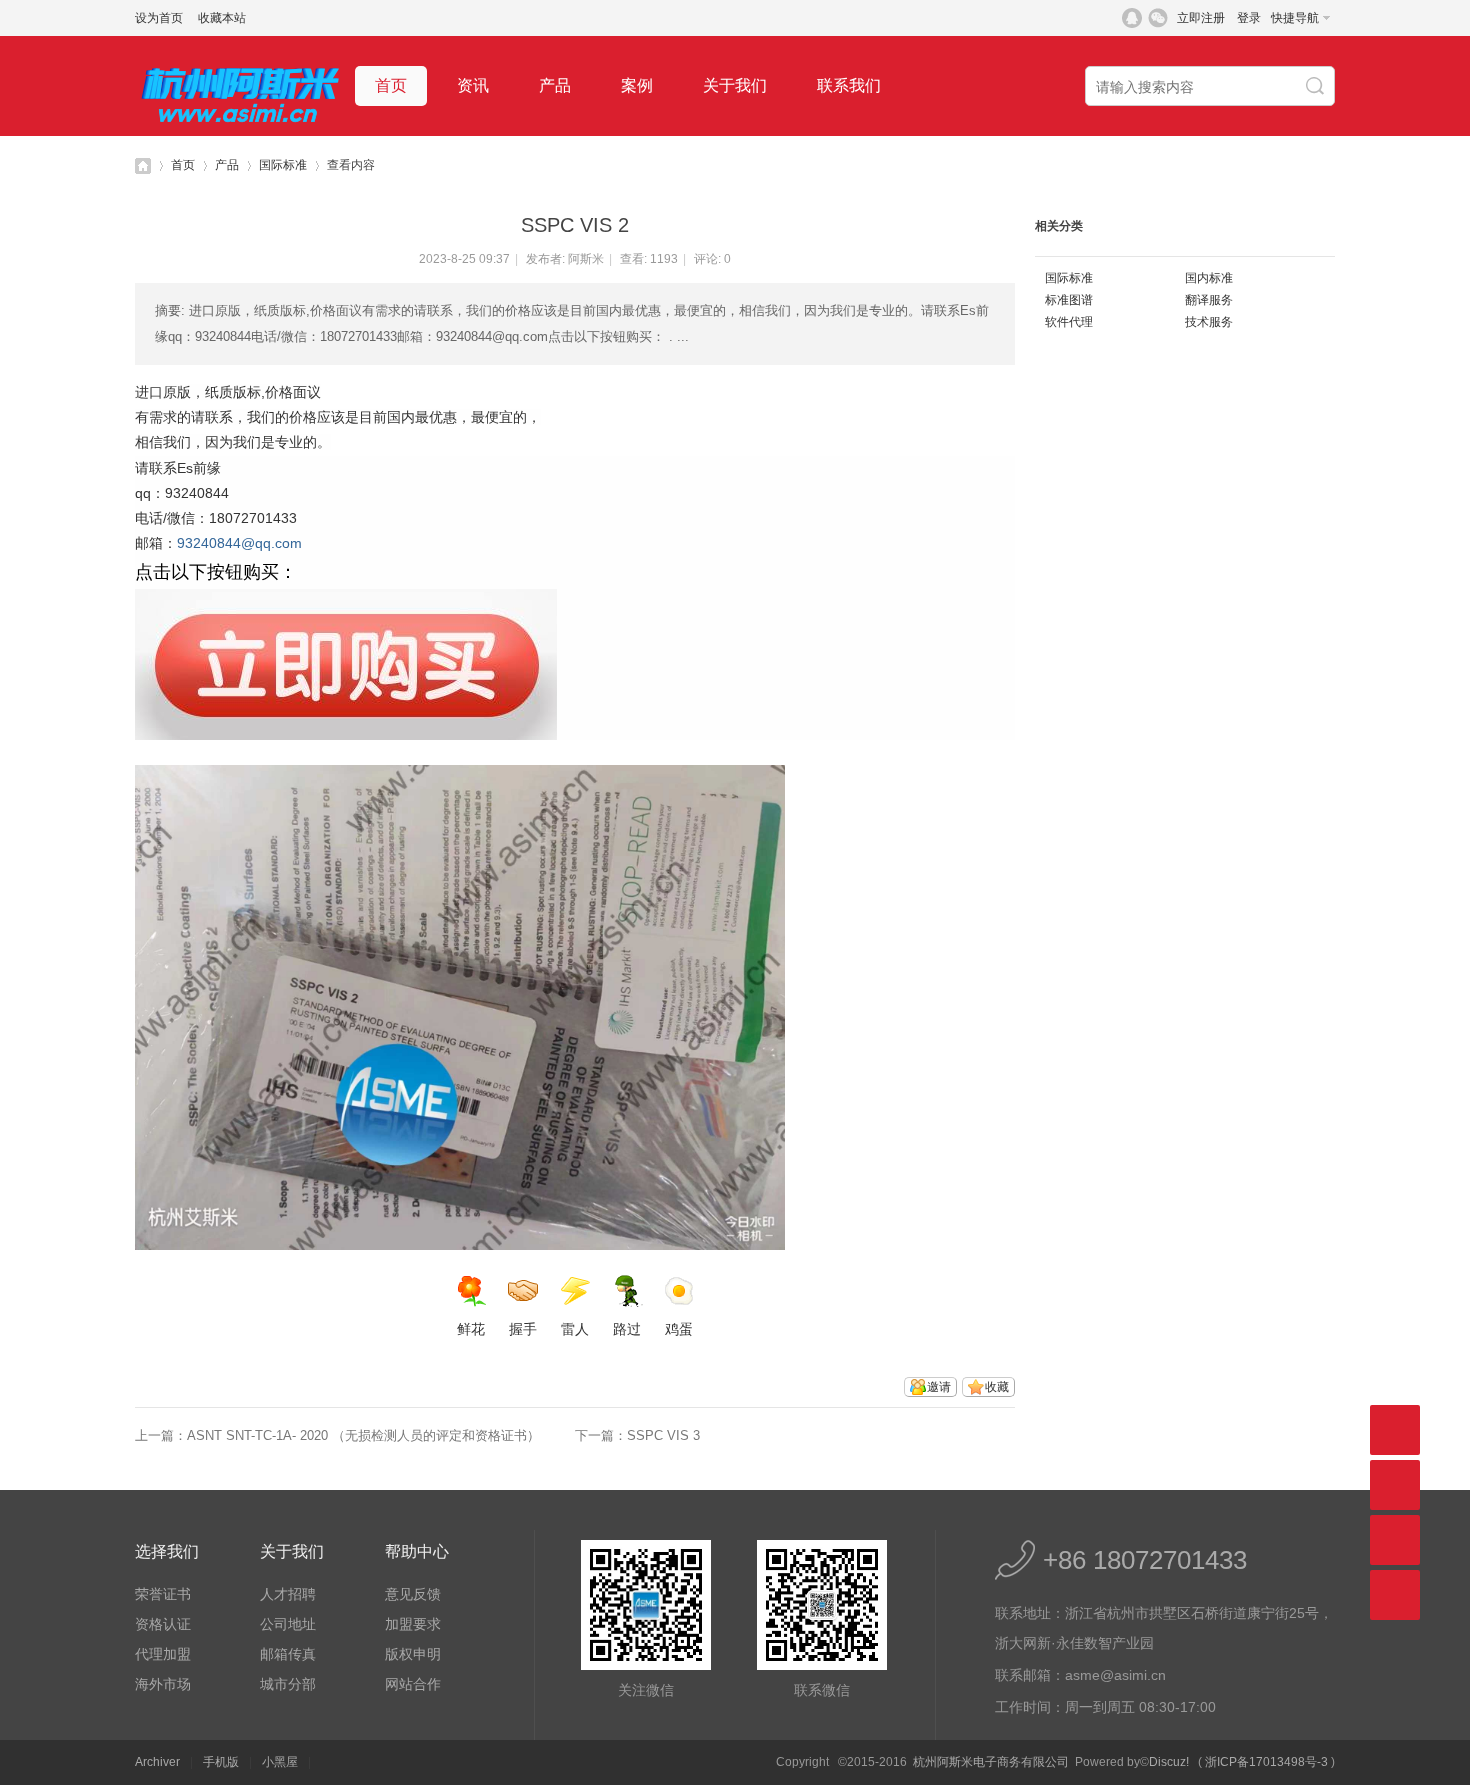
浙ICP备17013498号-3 (1266, 1762)
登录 (1249, 18)
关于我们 (735, 85)
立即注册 (1201, 18)
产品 (555, 85)
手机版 (221, 1762)
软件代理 (1069, 322)
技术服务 (1209, 322)
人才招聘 (288, 1594)
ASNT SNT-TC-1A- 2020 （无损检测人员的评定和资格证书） (363, 1435)
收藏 (997, 1387)
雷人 (575, 1329)
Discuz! (1169, 1762)
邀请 (939, 1387)
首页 (391, 85)
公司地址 (288, 1624)
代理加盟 (163, 1654)
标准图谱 (1069, 300)
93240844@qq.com (239, 543)
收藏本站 (222, 18)
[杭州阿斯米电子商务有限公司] (240, 132)
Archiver (157, 1762)
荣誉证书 (163, 1594)
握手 (523, 1329)
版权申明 (413, 1654)
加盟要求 (413, 1624)
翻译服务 (1209, 300)
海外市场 (163, 1684)
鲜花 (471, 1329)
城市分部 (288, 1684)
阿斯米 (586, 259)
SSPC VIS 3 (663, 1435)
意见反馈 (413, 1594)
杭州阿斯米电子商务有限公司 (143, 165)
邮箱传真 (288, 1654)
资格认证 (163, 1624)
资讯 (473, 85)
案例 (637, 85)
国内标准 (1209, 278)
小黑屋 (280, 1762)
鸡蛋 (679, 1329)
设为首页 (159, 18)
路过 (627, 1329)
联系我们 (849, 85)
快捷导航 (1295, 18)
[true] (1317, 87)
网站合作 (413, 1684)
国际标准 (283, 165)
